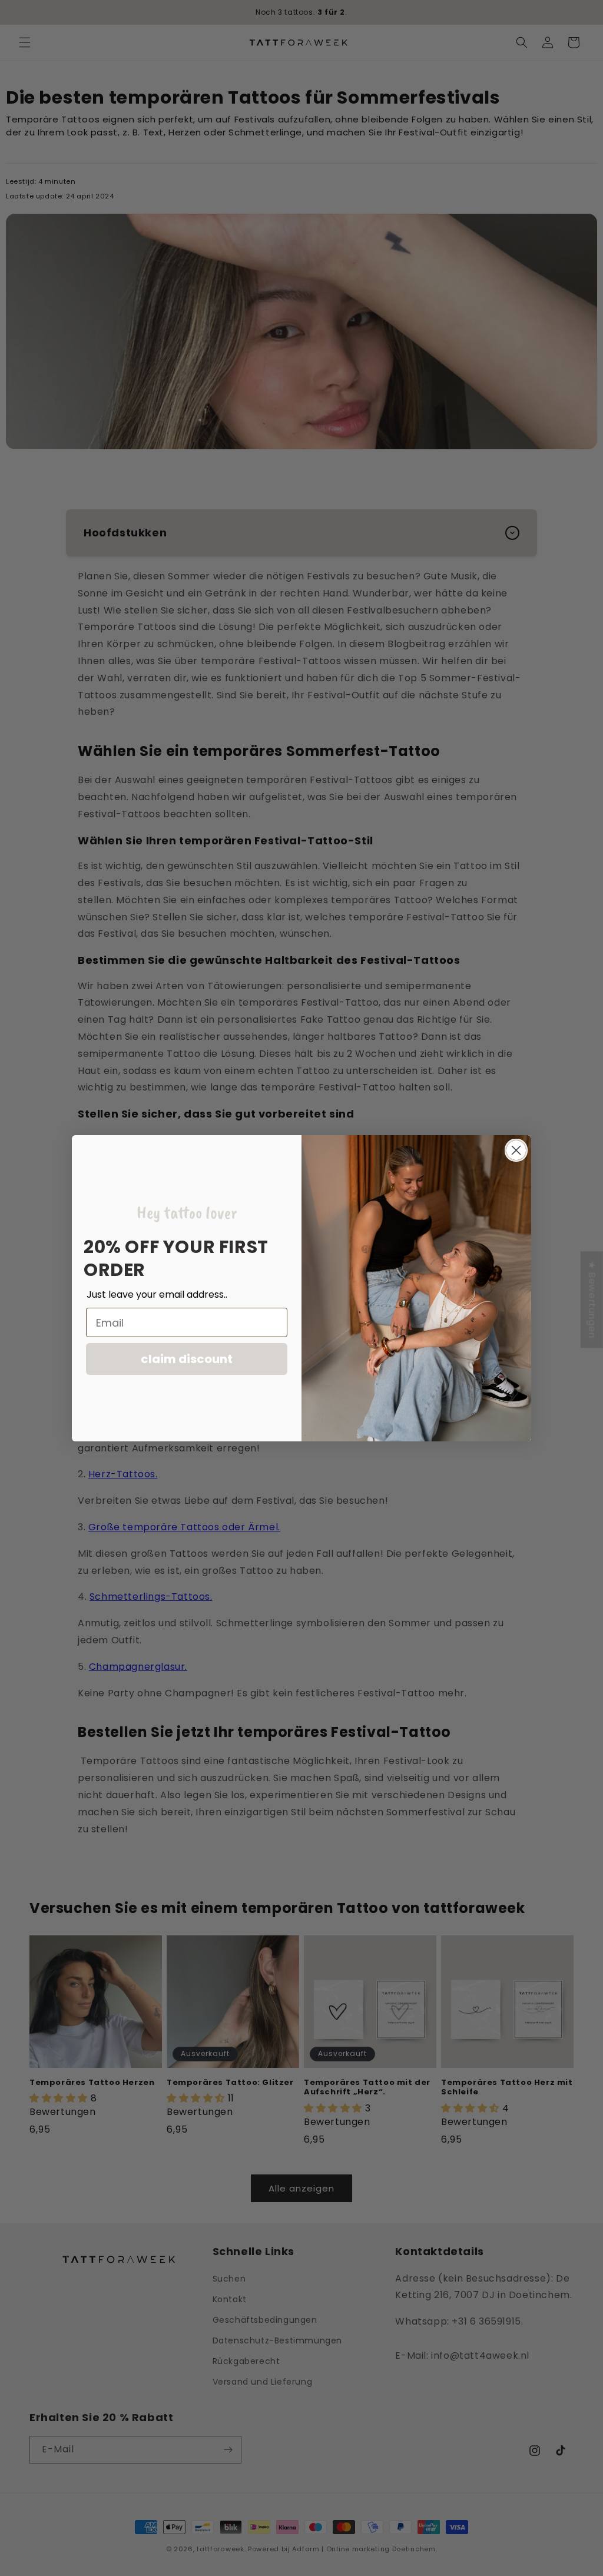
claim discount (187, 1359)
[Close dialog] (516, 1150)
